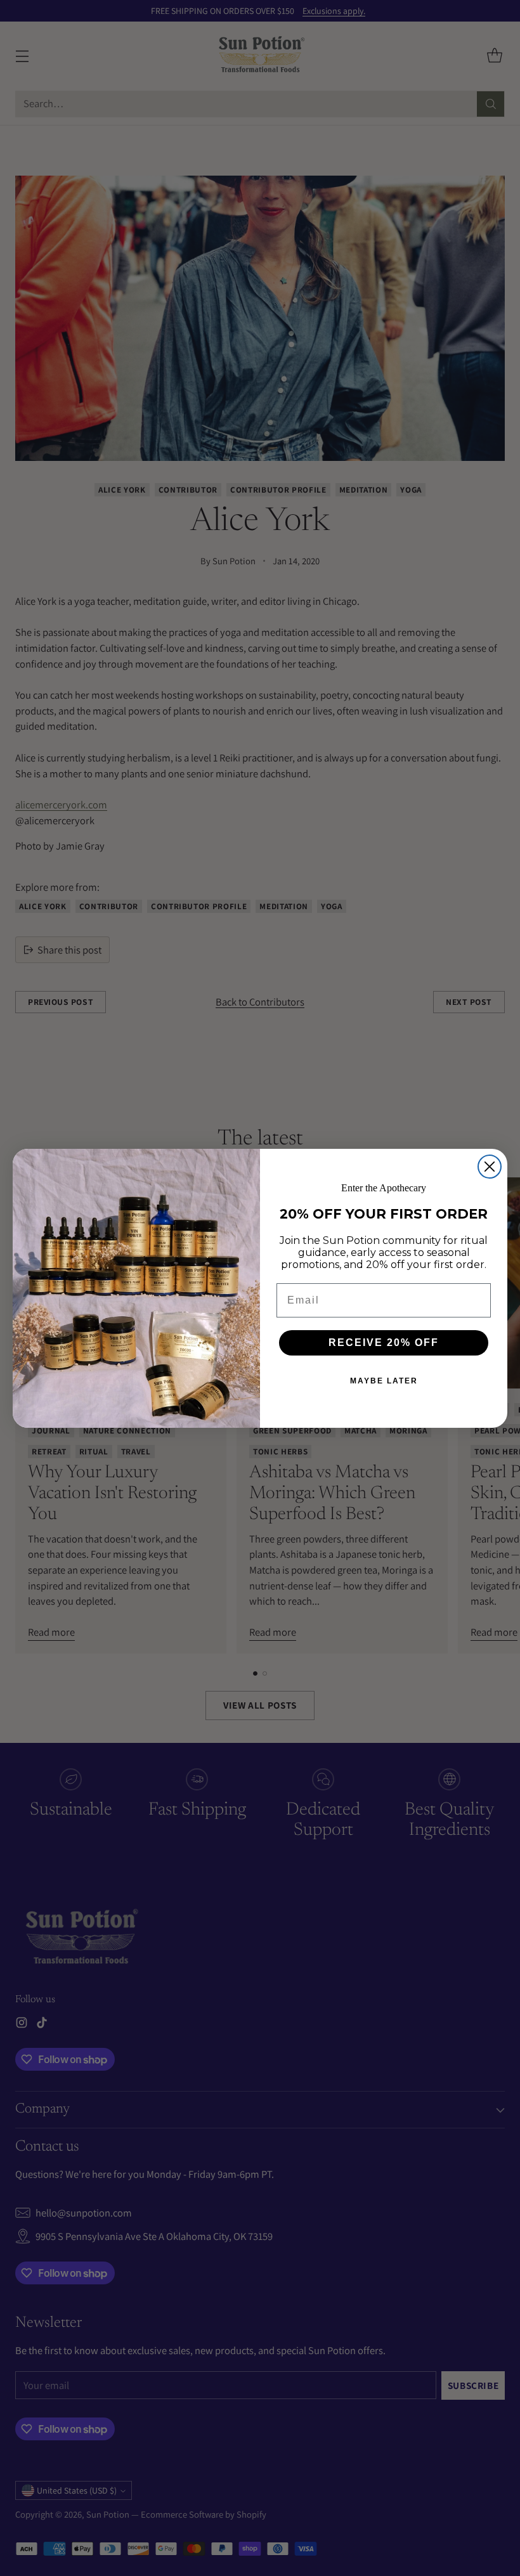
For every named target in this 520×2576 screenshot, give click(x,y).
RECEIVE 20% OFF (384, 1343)
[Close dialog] (490, 1167)
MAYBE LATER (384, 1381)
